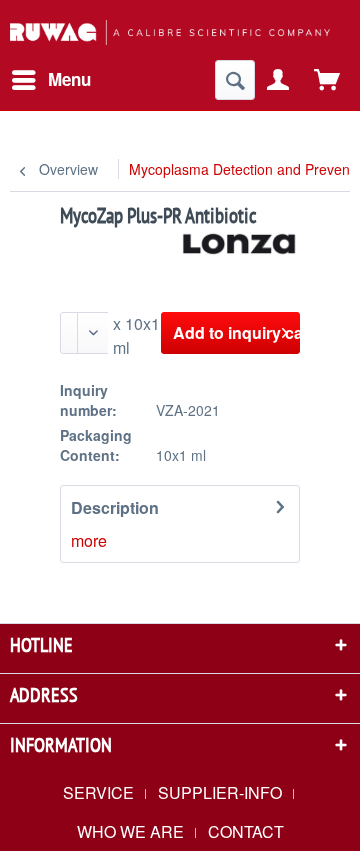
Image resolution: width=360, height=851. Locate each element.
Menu (69, 79)
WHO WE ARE (130, 831)
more (89, 540)
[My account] (279, 80)
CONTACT (246, 831)
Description (115, 507)
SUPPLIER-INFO (220, 792)
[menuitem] (50, 80)
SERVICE (98, 792)
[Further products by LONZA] (240, 247)
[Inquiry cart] (328, 80)
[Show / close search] (235, 80)
